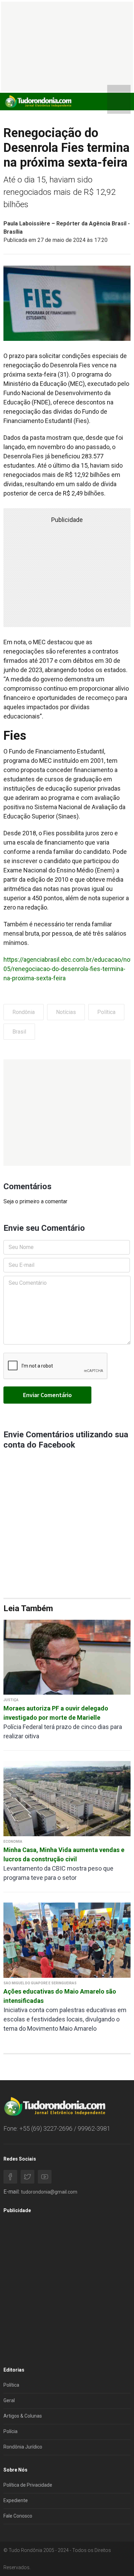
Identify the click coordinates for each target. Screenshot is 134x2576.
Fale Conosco (18, 2516)
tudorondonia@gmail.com (49, 2192)
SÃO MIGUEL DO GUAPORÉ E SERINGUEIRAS (40, 1983)
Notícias (66, 1012)
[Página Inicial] (38, 101)
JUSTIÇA (11, 1700)
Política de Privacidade (28, 2485)
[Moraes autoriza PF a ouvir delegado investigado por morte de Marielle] (67, 1657)
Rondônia (24, 1012)
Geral (9, 2400)
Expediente (16, 2500)
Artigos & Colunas (23, 2416)
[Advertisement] (67, 1113)
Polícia (10, 2431)
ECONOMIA (13, 1842)
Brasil (19, 1032)
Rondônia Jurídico (23, 2447)
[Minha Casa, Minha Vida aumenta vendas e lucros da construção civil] (67, 1798)
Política (106, 1012)
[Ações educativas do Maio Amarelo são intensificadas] (67, 1940)
